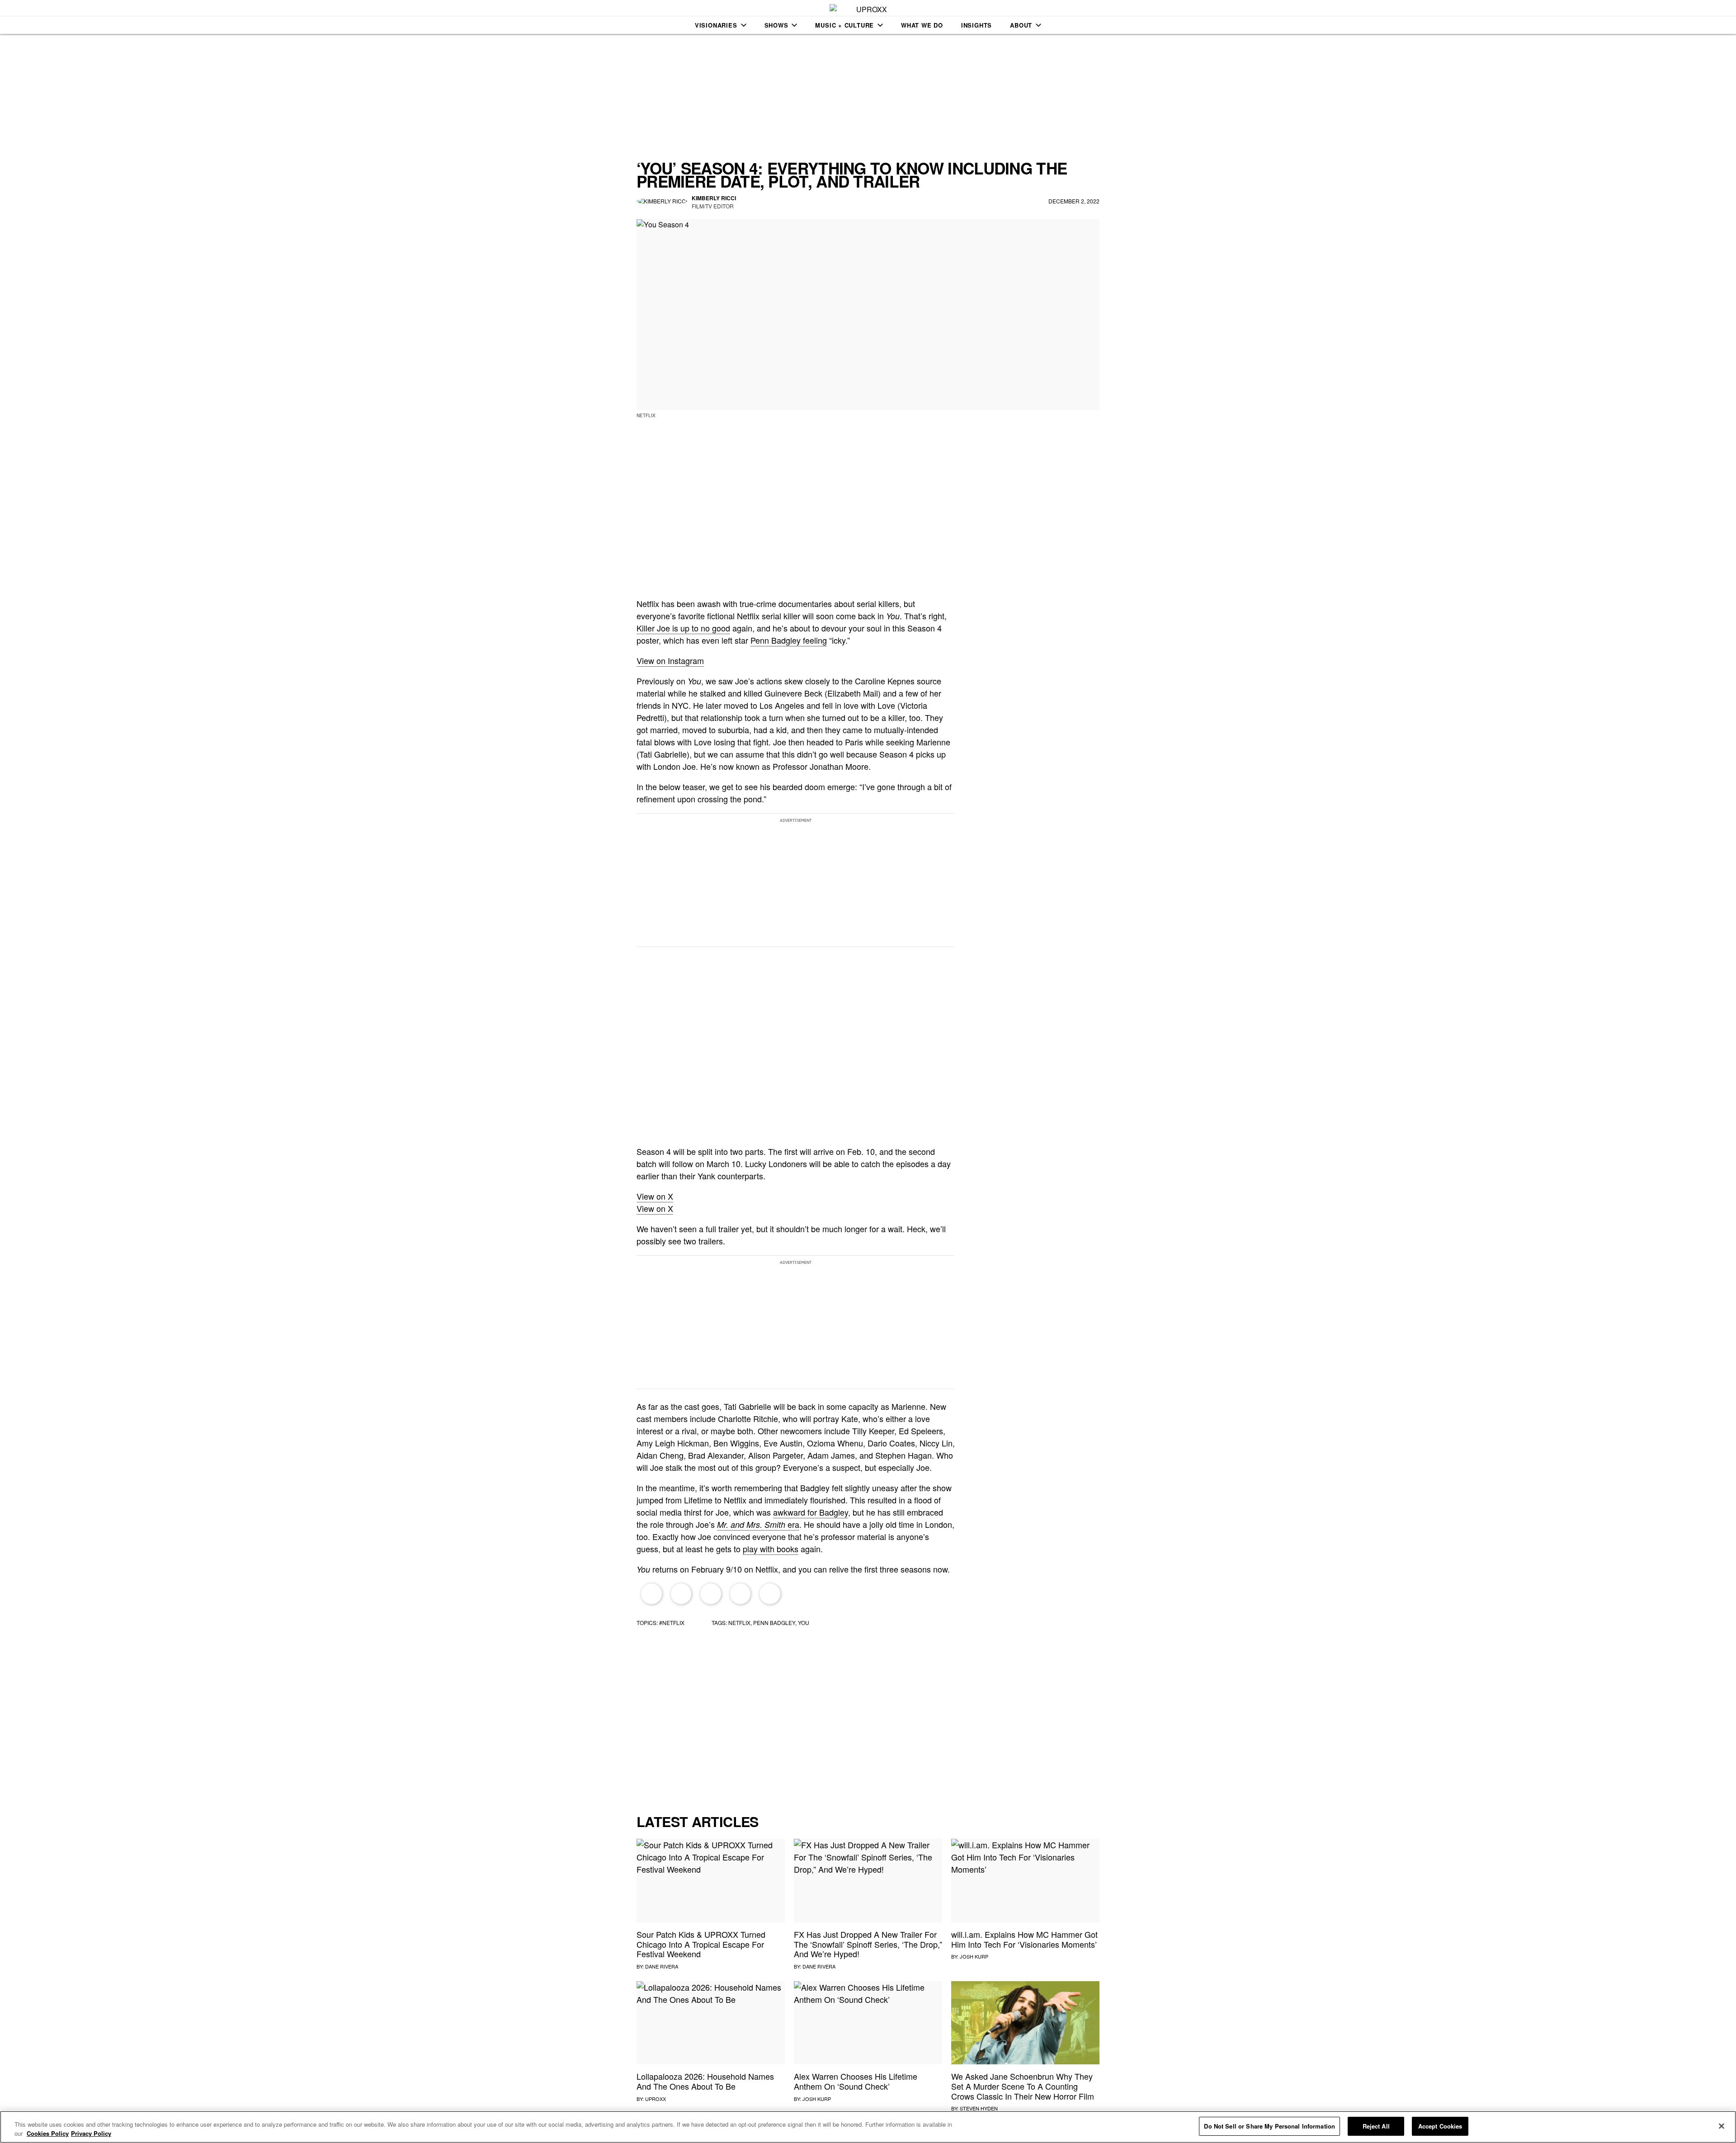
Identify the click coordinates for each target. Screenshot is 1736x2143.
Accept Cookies (1440, 2126)
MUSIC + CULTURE (844, 25)
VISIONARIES (716, 25)
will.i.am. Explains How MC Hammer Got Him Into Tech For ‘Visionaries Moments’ (1024, 1939)
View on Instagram (670, 660)
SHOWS (776, 25)
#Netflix (672, 1623)
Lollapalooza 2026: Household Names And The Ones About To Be (705, 2081)
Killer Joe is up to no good (683, 628)
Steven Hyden (979, 2108)
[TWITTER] (748, 202)
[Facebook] (651, 1594)
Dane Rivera (662, 1966)
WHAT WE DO (922, 25)
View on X (655, 1196)
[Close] (1722, 2126)
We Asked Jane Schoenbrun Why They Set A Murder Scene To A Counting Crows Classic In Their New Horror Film (1023, 2086)
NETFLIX (739, 1623)
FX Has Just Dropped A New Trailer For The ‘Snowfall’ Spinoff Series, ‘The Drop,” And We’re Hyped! (868, 1944)
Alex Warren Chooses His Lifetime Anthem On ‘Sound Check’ (856, 2081)
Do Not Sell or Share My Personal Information (1269, 2126)
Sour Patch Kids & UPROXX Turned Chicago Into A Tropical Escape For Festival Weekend (701, 1944)
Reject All (1376, 2126)
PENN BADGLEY (774, 1623)
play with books (771, 1549)
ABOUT (1021, 25)
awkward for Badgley (811, 1512)
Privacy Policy (91, 2133)
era (758, 1524)
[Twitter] (681, 1594)
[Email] (741, 1594)
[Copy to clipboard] (770, 1594)
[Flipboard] (711, 1594)
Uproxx (656, 2099)
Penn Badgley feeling (789, 640)
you (804, 1623)
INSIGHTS (976, 25)
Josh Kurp (974, 1956)
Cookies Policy (48, 2133)
